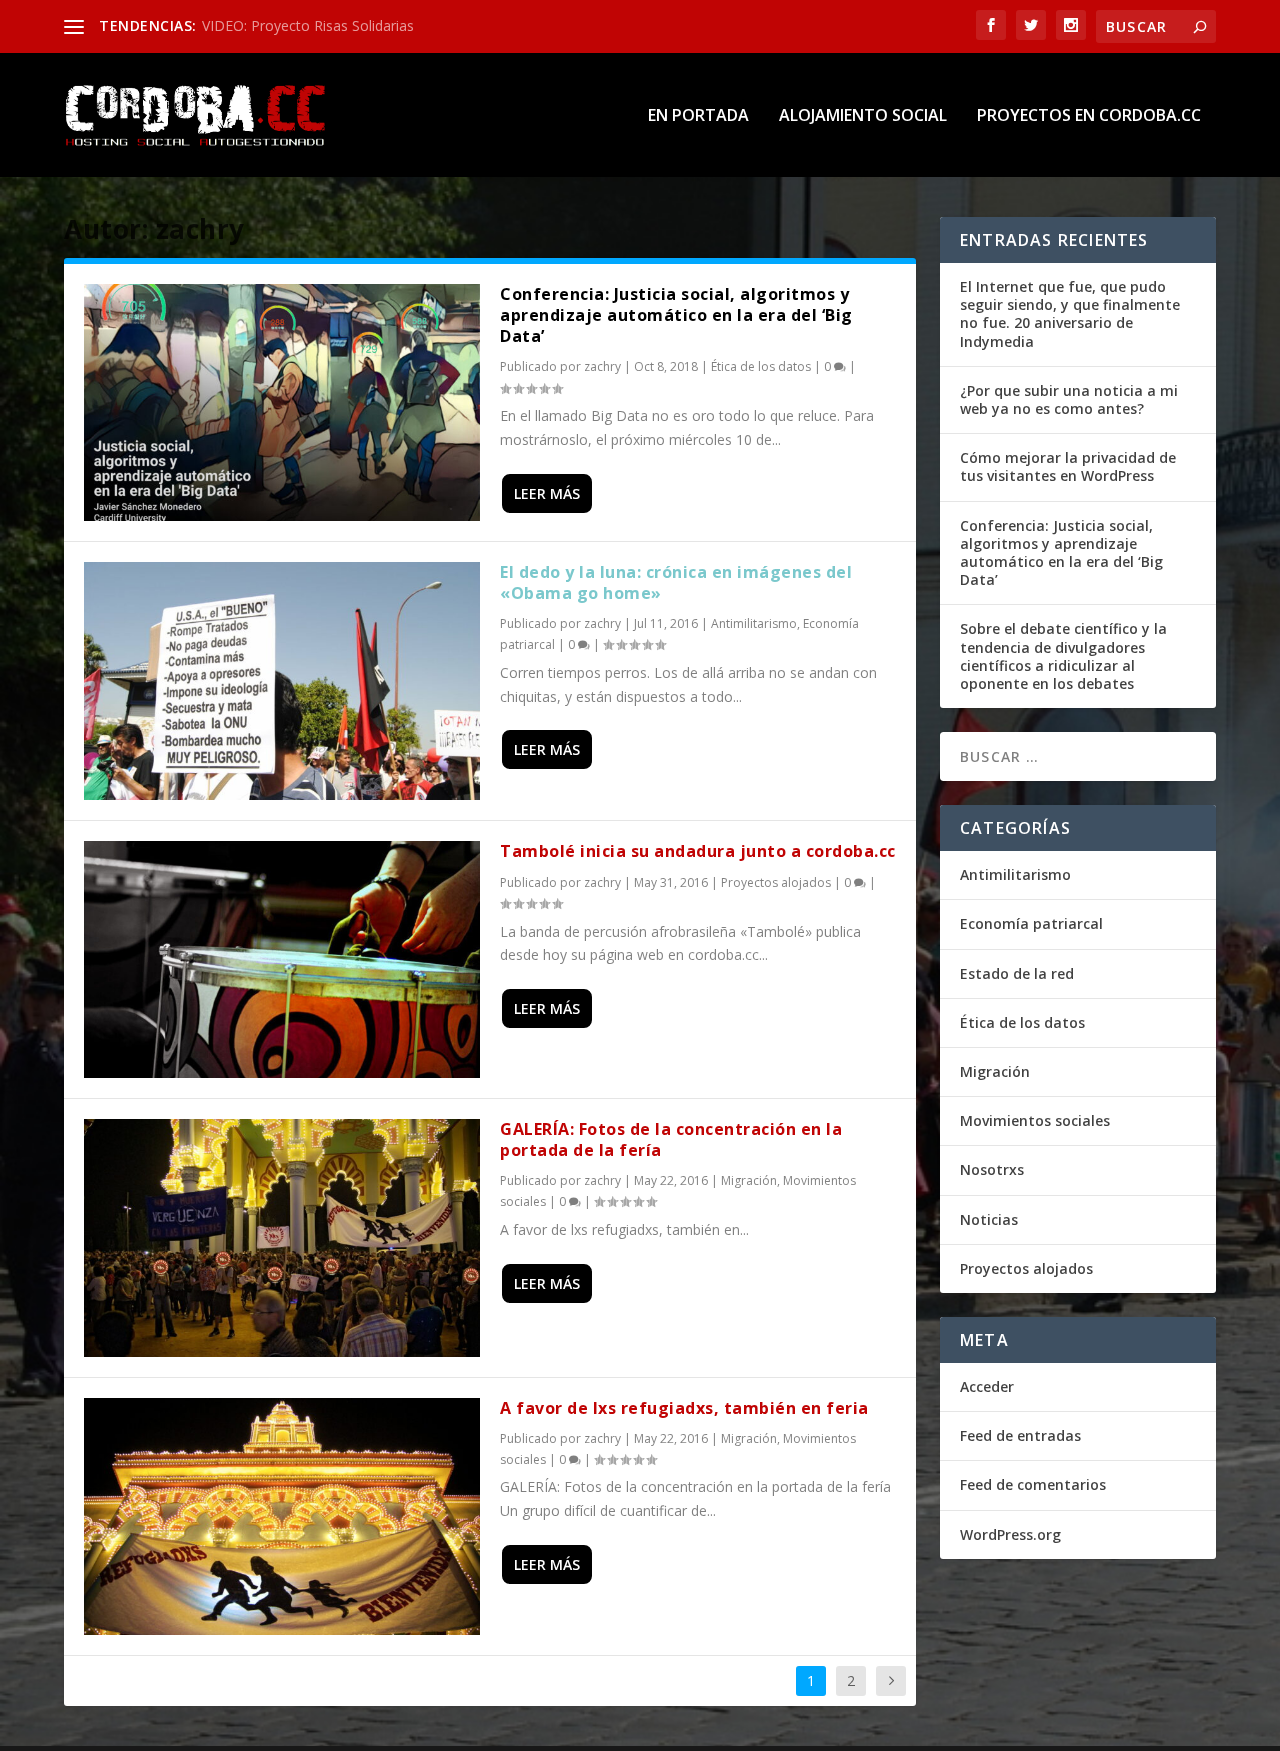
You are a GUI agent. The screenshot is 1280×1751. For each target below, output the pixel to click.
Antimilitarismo (754, 623)
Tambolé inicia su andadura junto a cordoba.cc (698, 851)
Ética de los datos (761, 366)
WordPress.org (1010, 1534)
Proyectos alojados (776, 882)
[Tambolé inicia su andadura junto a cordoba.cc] (282, 959)
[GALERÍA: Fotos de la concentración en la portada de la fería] (282, 1237)
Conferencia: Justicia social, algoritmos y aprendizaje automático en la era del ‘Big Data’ (676, 315)
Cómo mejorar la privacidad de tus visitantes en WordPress (1068, 466)
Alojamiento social (863, 116)
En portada (698, 116)
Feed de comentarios (1033, 1484)
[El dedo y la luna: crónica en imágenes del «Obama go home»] (282, 680)
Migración (749, 1180)
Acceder (987, 1386)
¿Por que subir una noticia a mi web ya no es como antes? (1069, 399)
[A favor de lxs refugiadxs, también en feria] (282, 1516)
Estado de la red (1017, 973)
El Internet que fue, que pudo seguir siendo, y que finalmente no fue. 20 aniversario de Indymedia (1070, 314)
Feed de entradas (1020, 1435)
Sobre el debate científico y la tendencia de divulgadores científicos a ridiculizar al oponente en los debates (1063, 656)
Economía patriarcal (1031, 923)
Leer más (547, 493)
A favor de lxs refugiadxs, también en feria (684, 1408)
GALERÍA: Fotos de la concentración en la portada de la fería (671, 1139)
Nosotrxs (992, 1169)
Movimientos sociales (1035, 1120)
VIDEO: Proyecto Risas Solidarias (308, 25)
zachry (602, 366)
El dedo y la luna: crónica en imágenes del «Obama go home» (676, 582)
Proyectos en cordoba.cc (1089, 116)
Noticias (989, 1219)
